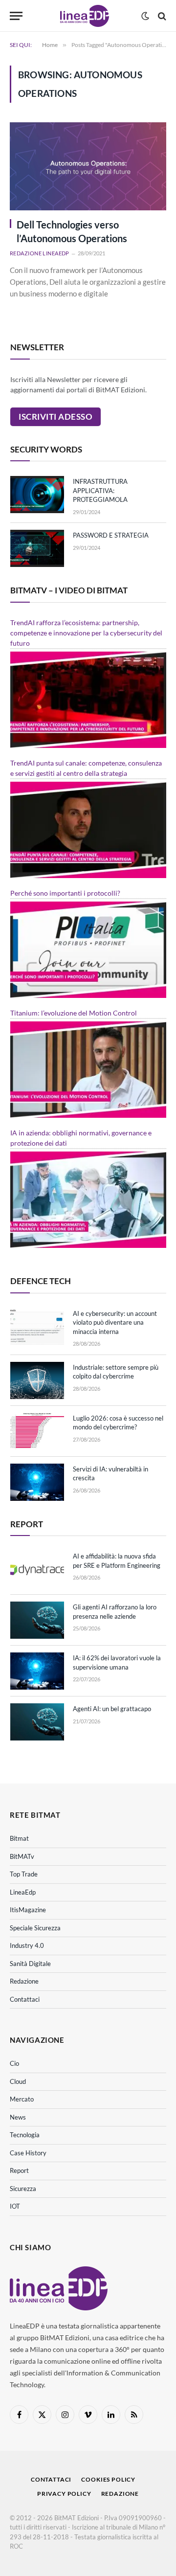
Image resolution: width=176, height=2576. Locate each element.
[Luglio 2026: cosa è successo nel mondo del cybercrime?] (37, 1431)
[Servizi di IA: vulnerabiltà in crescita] (37, 1482)
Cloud (18, 2081)
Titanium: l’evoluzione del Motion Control (74, 1013)
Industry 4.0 (27, 1945)
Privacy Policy (64, 2494)
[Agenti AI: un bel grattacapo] (37, 1722)
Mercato (22, 2099)
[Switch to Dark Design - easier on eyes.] (145, 16)
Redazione (24, 1981)
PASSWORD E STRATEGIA (111, 535)
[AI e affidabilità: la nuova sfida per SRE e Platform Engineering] (37, 1569)
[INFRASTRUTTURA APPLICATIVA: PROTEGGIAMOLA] (37, 495)
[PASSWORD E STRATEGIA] (37, 548)
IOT (15, 2206)
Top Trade (24, 1874)
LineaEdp (23, 1892)
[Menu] (16, 16)
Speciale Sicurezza (35, 1928)
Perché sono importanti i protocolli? (65, 893)
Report (19, 2170)
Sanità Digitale (30, 1964)
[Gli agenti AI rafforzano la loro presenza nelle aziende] (37, 1620)
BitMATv (22, 1856)
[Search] (161, 16)
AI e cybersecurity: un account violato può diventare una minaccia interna (115, 1322)
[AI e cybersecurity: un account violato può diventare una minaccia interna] (37, 1327)
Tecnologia (25, 2135)
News (18, 2117)
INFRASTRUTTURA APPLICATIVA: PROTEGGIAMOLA (100, 490)
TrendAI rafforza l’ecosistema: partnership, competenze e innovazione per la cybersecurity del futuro (86, 633)
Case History (28, 2153)
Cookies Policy (108, 2479)
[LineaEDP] (84, 16)
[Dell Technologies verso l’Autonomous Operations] (88, 166)
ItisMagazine (28, 1910)
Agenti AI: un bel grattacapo (112, 1709)
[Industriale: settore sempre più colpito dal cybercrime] (37, 1380)
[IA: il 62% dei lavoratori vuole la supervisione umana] (37, 1671)
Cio (14, 2063)
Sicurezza (23, 2189)
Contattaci (25, 1999)
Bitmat (19, 1838)
